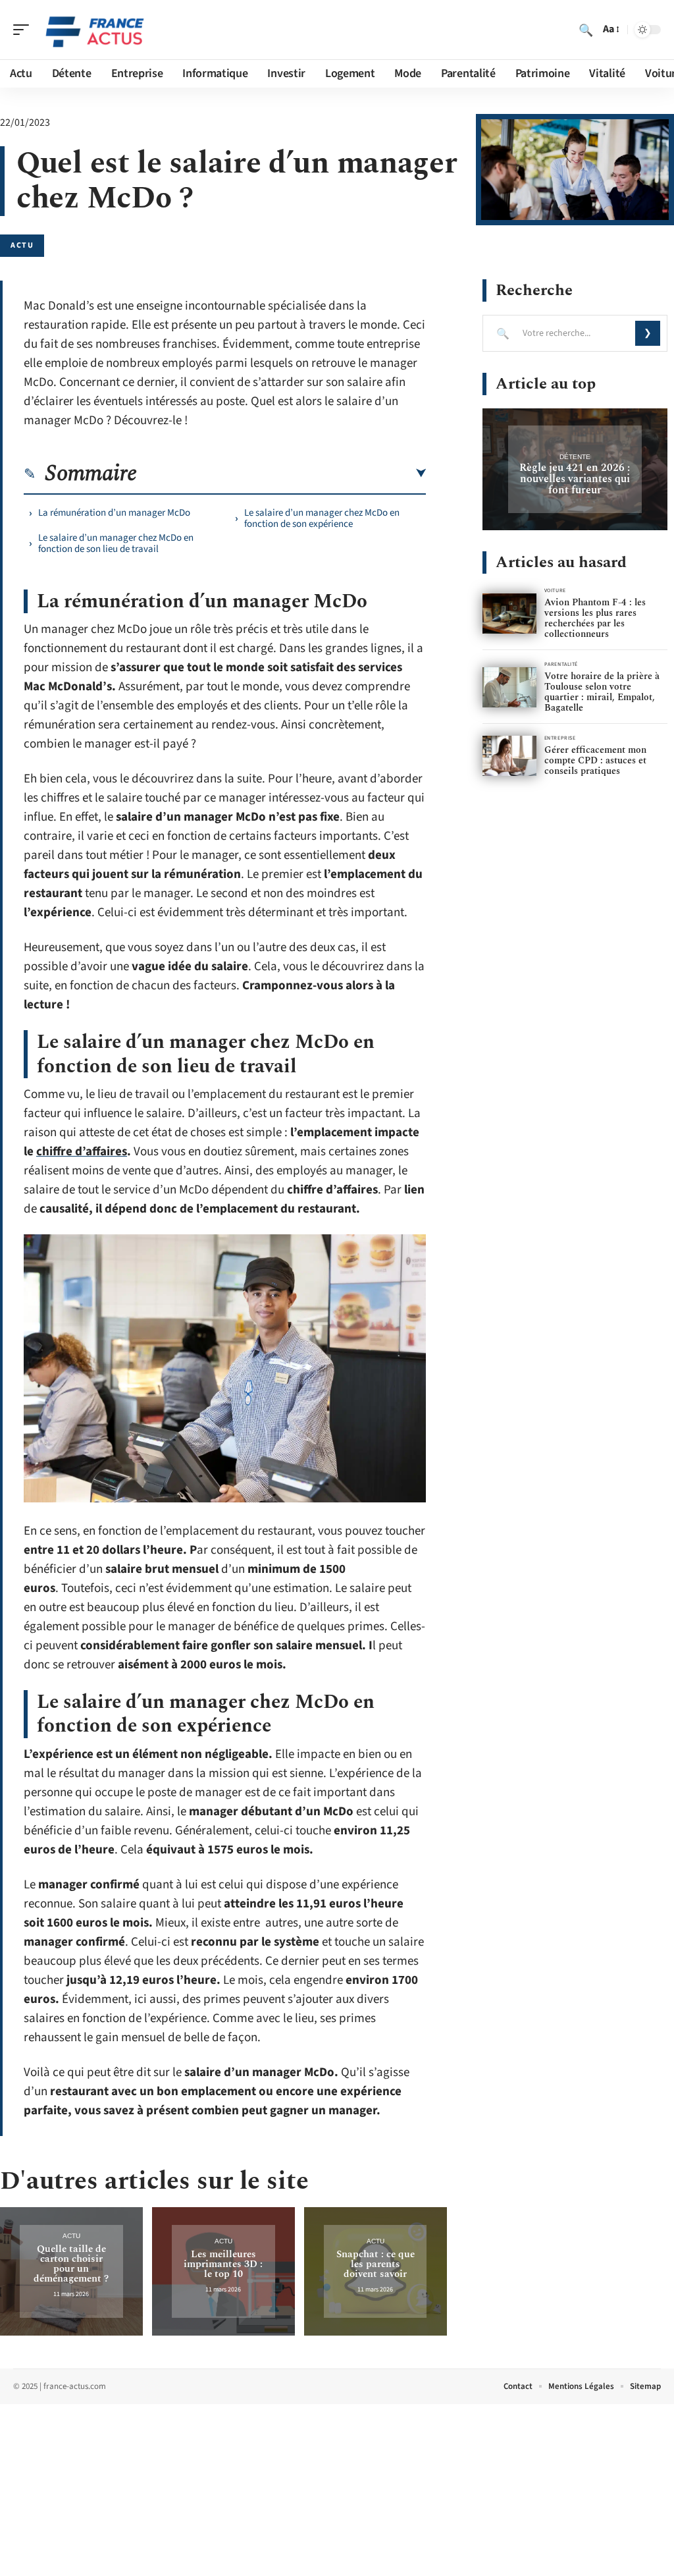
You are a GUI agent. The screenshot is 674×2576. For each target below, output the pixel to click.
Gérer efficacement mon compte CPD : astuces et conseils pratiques (595, 760)
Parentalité (561, 664)
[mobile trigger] (24, 30)
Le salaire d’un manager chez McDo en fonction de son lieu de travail (116, 543)
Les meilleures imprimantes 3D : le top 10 (223, 2264)
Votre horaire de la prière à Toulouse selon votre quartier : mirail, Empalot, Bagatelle (602, 692)
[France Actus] (95, 30)
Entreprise (560, 738)
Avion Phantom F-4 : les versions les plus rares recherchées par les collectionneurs (595, 618)
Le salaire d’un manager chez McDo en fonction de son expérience (322, 518)
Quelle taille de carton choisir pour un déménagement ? (71, 2264)
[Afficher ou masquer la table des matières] (281, 474)
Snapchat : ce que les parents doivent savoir (376, 2264)
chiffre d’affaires (82, 1152)
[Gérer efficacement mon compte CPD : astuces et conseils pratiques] (509, 756)
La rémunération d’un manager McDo (114, 513)
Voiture (555, 590)
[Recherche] (586, 30)
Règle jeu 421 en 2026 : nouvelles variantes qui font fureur (575, 479)
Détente (575, 457)
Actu (22, 245)
